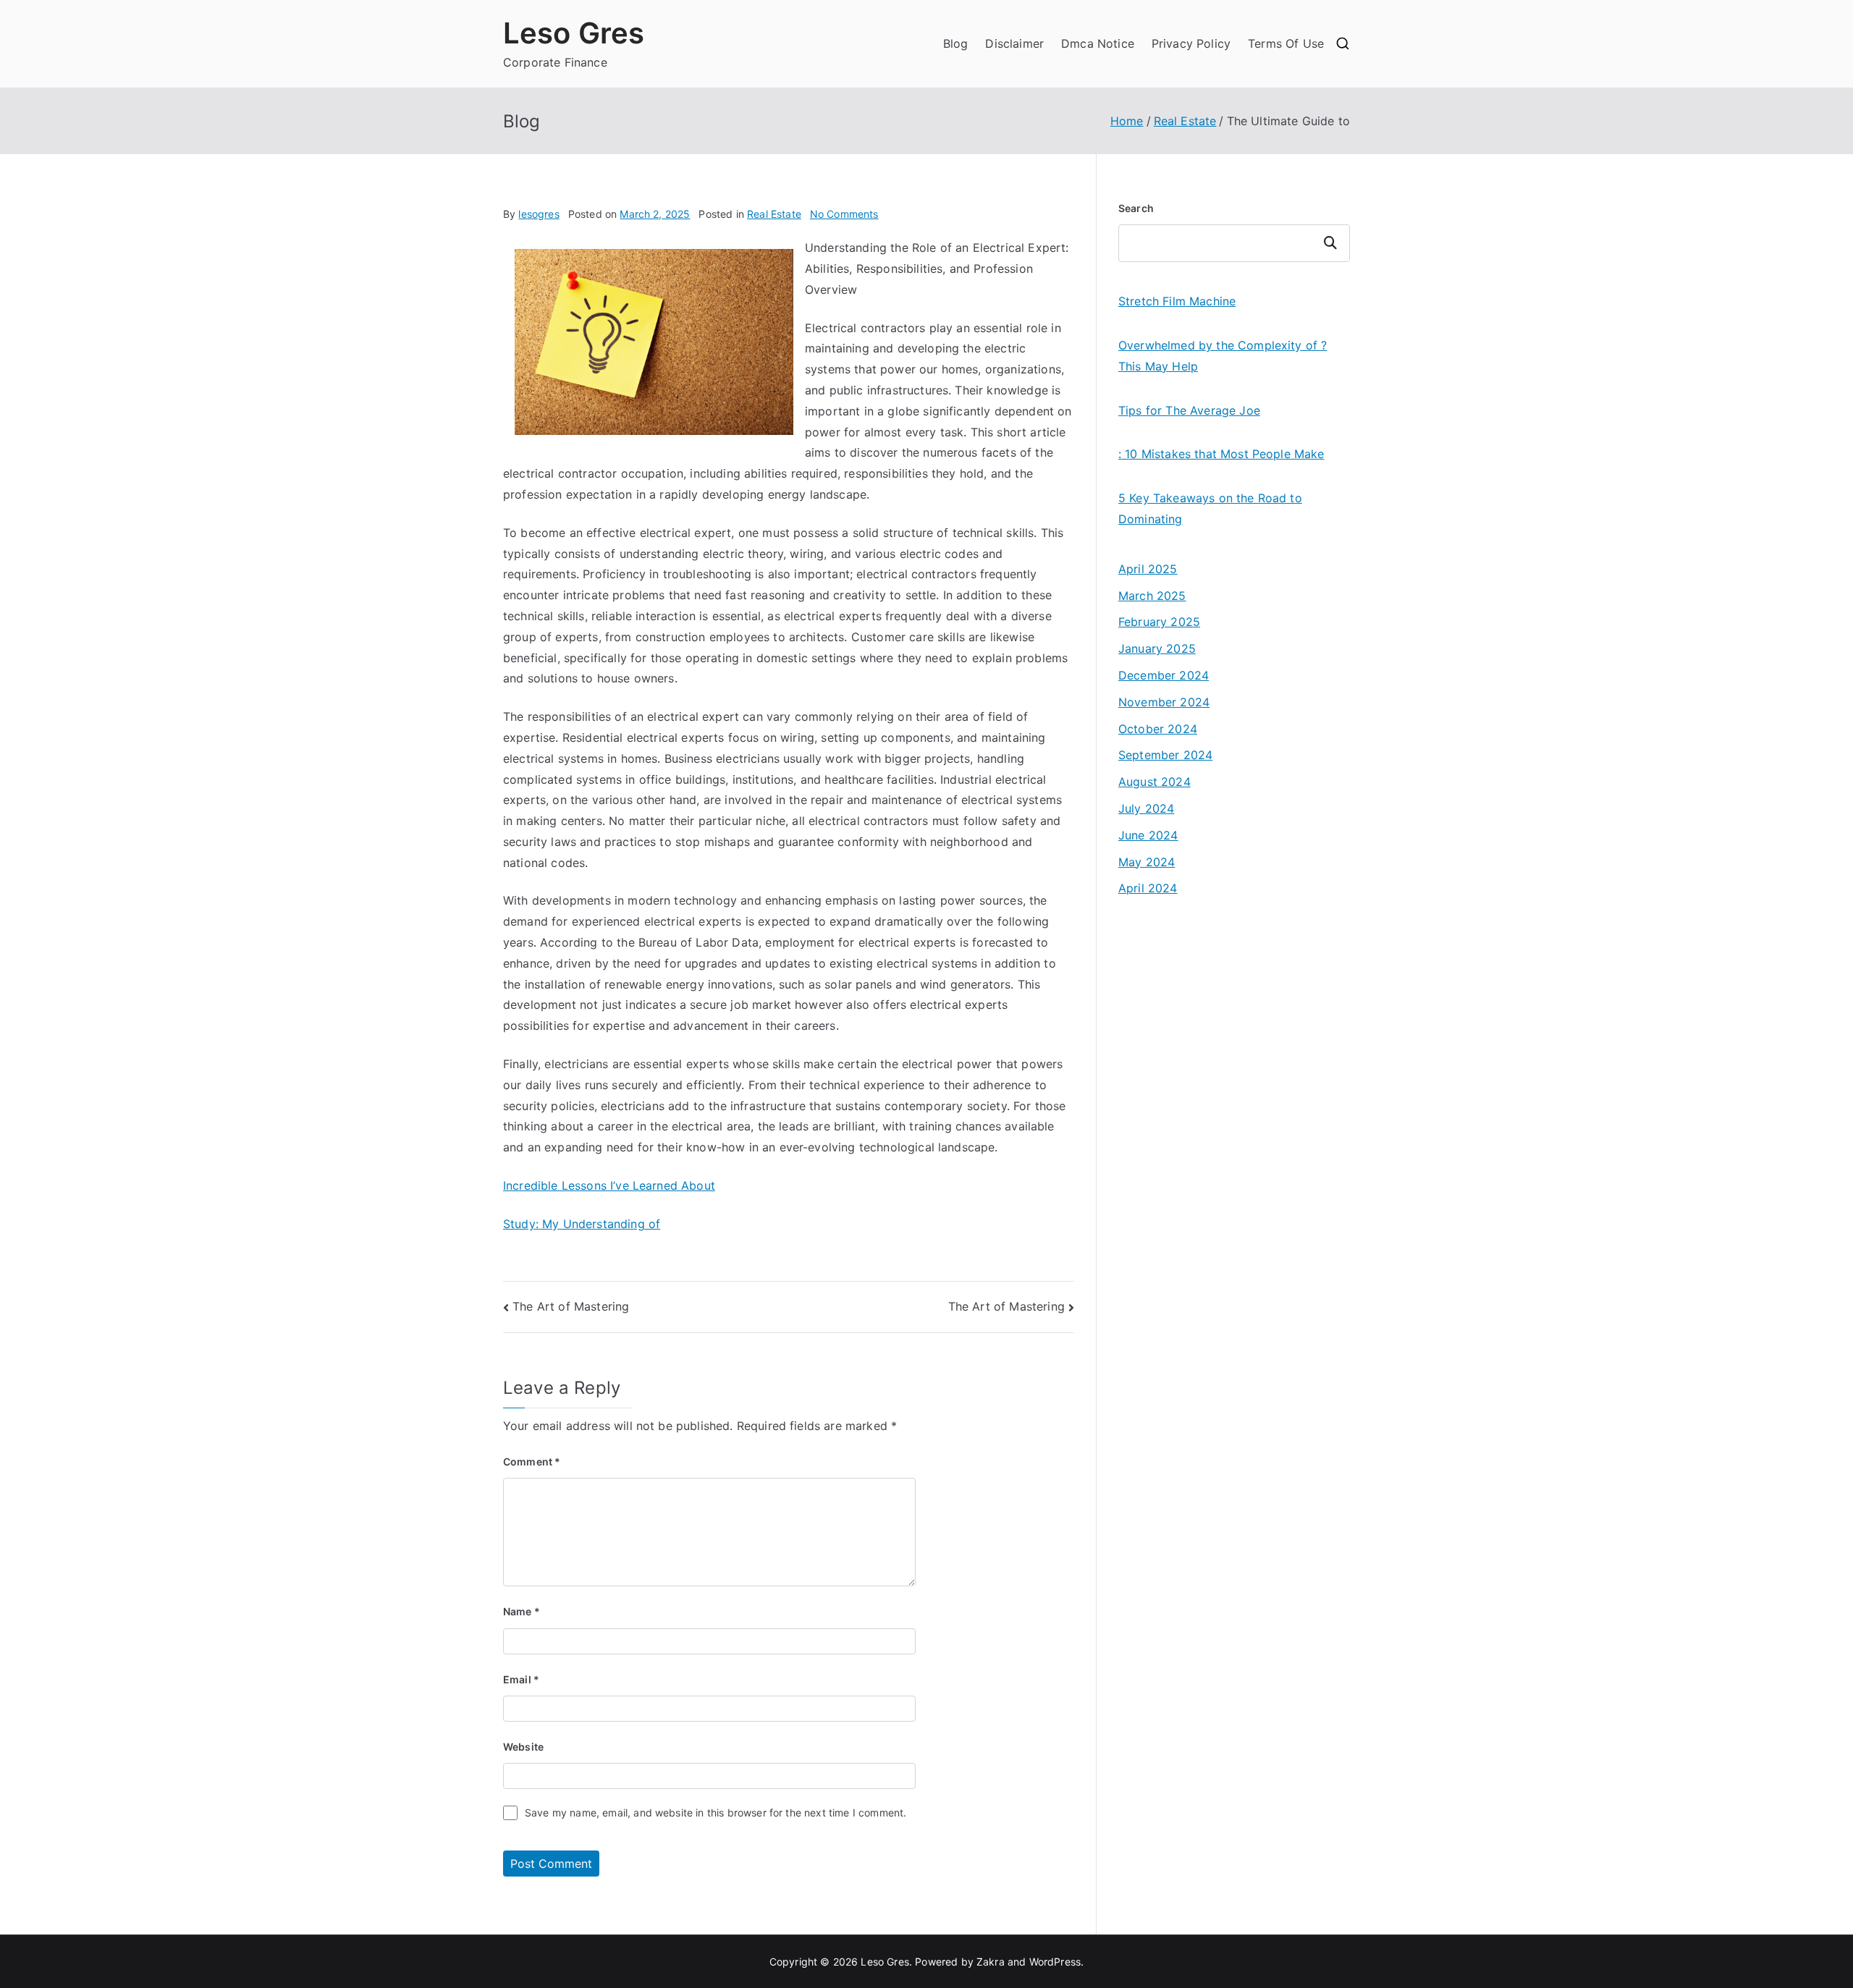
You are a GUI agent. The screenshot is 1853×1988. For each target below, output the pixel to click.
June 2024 (1148, 835)
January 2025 (1157, 648)
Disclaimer (1014, 43)
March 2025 (1152, 596)
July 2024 (1146, 808)
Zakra (991, 1962)
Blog (956, 43)
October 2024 (1158, 729)
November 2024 (1164, 702)
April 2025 (1148, 569)
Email (521, 1679)
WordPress (1055, 1962)
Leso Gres (574, 33)
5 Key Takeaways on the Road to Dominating (1210, 508)
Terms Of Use (1286, 43)
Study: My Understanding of (582, 1224)
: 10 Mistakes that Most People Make (1221, 454)
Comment (532, 1462)
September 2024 (1165, 755)
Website (523, 1747)
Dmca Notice (1098, 43)
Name (522, 1611)
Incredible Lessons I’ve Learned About (609, 1185)
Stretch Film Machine (1177, 301)
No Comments (844, 214)
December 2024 (1164, 675)
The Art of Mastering (571, 1306)
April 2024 (1148, 888)
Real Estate (774, 214)
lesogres (539, 214)
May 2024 (1147, 862)
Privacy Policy (1191, 43)
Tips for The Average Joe (1189, 410)
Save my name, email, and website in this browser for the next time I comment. (716, 1813)
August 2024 (1155, 782)
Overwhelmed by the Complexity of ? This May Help (1223, 356)
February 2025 (1159, 622)
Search (1136, 208)
